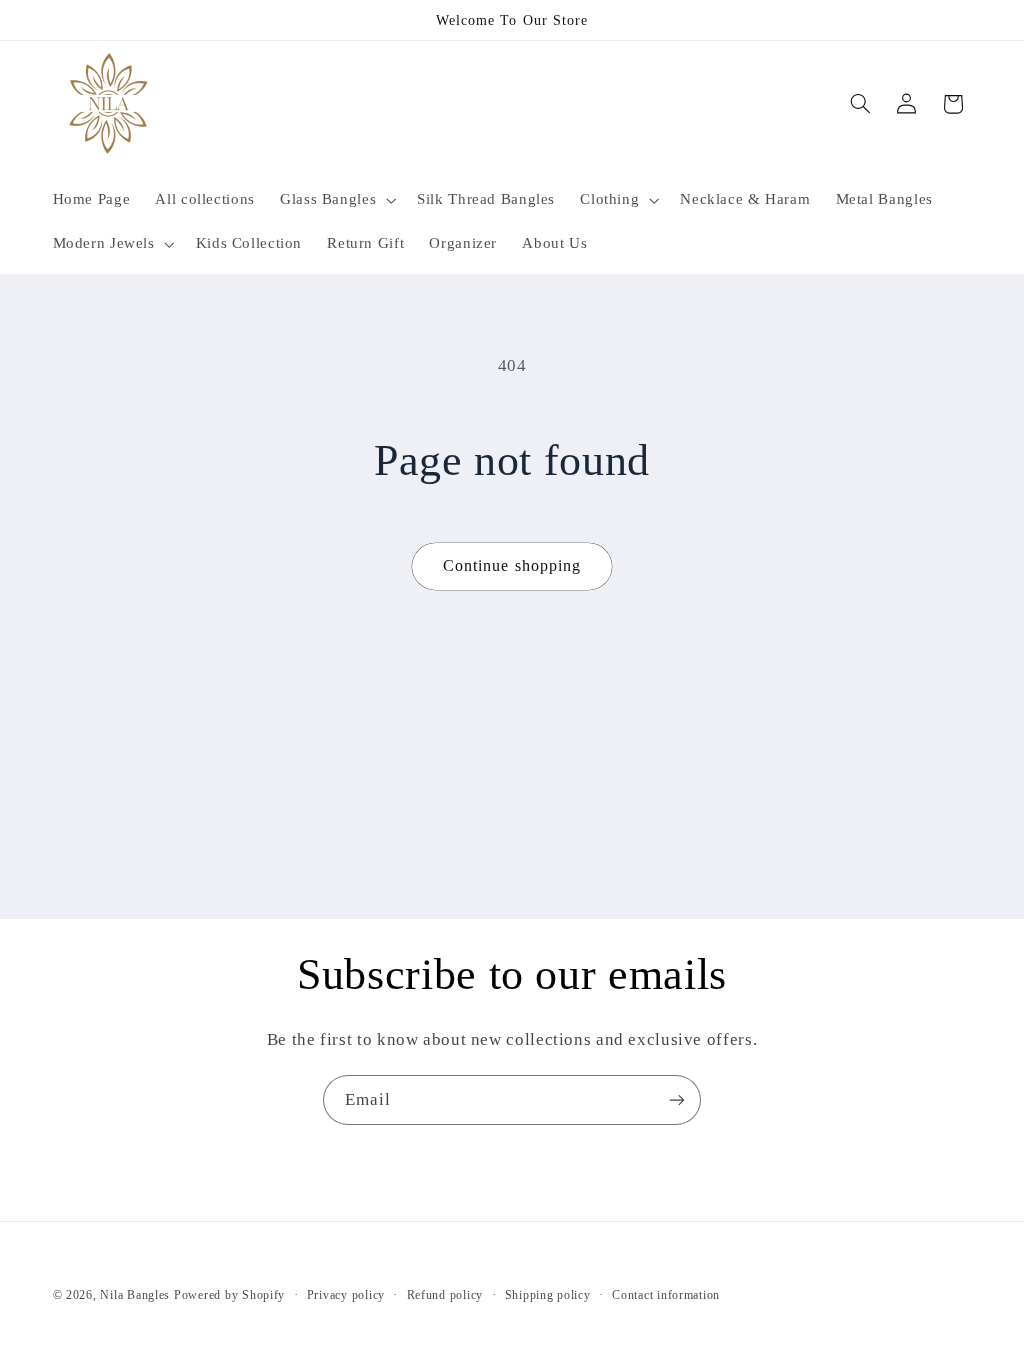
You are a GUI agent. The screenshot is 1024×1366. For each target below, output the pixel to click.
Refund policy (445, 1295)
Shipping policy (548, 1295)
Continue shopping (512, 565)
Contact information (666, 1295)
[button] (335, 200)
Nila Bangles (137, 1295)
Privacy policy (346, 1295)
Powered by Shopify (229, 1295)
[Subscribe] (677, 1099)
